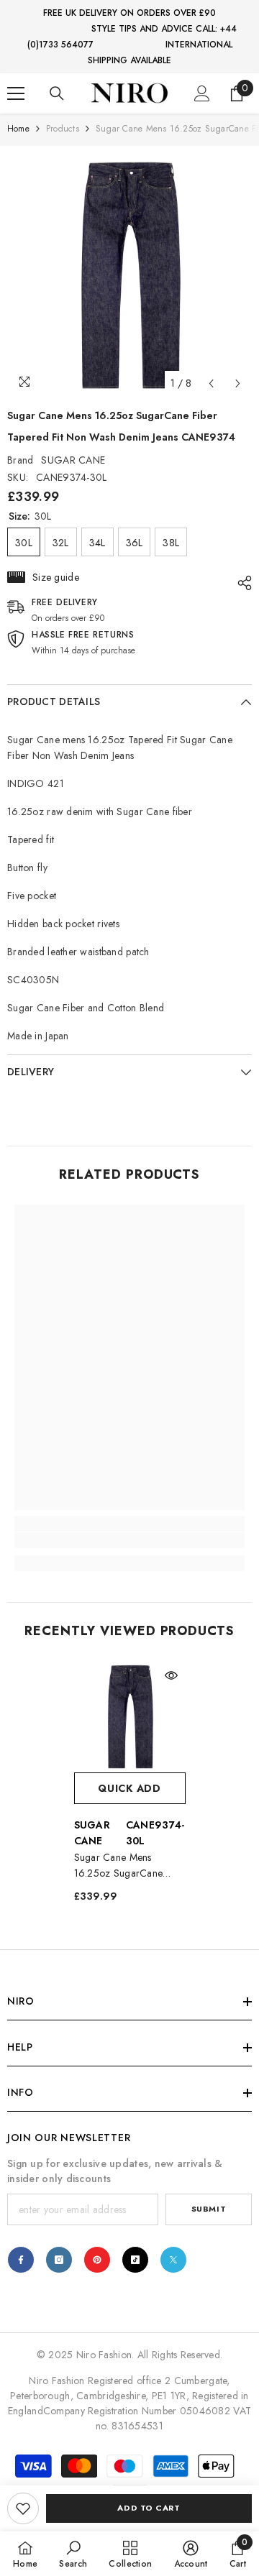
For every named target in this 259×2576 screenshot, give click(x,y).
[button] (211, 383)
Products (63, 129)
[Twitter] (173, 2260)
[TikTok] (135, 2260)
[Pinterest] (97, 2260)
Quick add (129, 1788)
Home (18, 129)
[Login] (202, 93)
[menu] (16, 93)
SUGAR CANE (73, 460)
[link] (23, 2508)
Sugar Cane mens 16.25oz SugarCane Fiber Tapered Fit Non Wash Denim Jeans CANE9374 (122, 1866)
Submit (209, 2209)
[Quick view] (171, 1675)
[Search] (57, 93)
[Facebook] (21, 2260)
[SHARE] (241, 583)
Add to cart (149, 2508)
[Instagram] (59, 2260)
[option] (129, 275)
